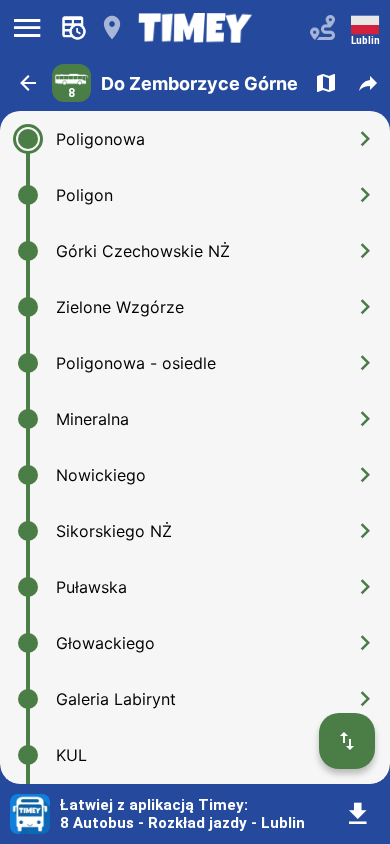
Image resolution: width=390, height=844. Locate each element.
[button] (28, 83)
